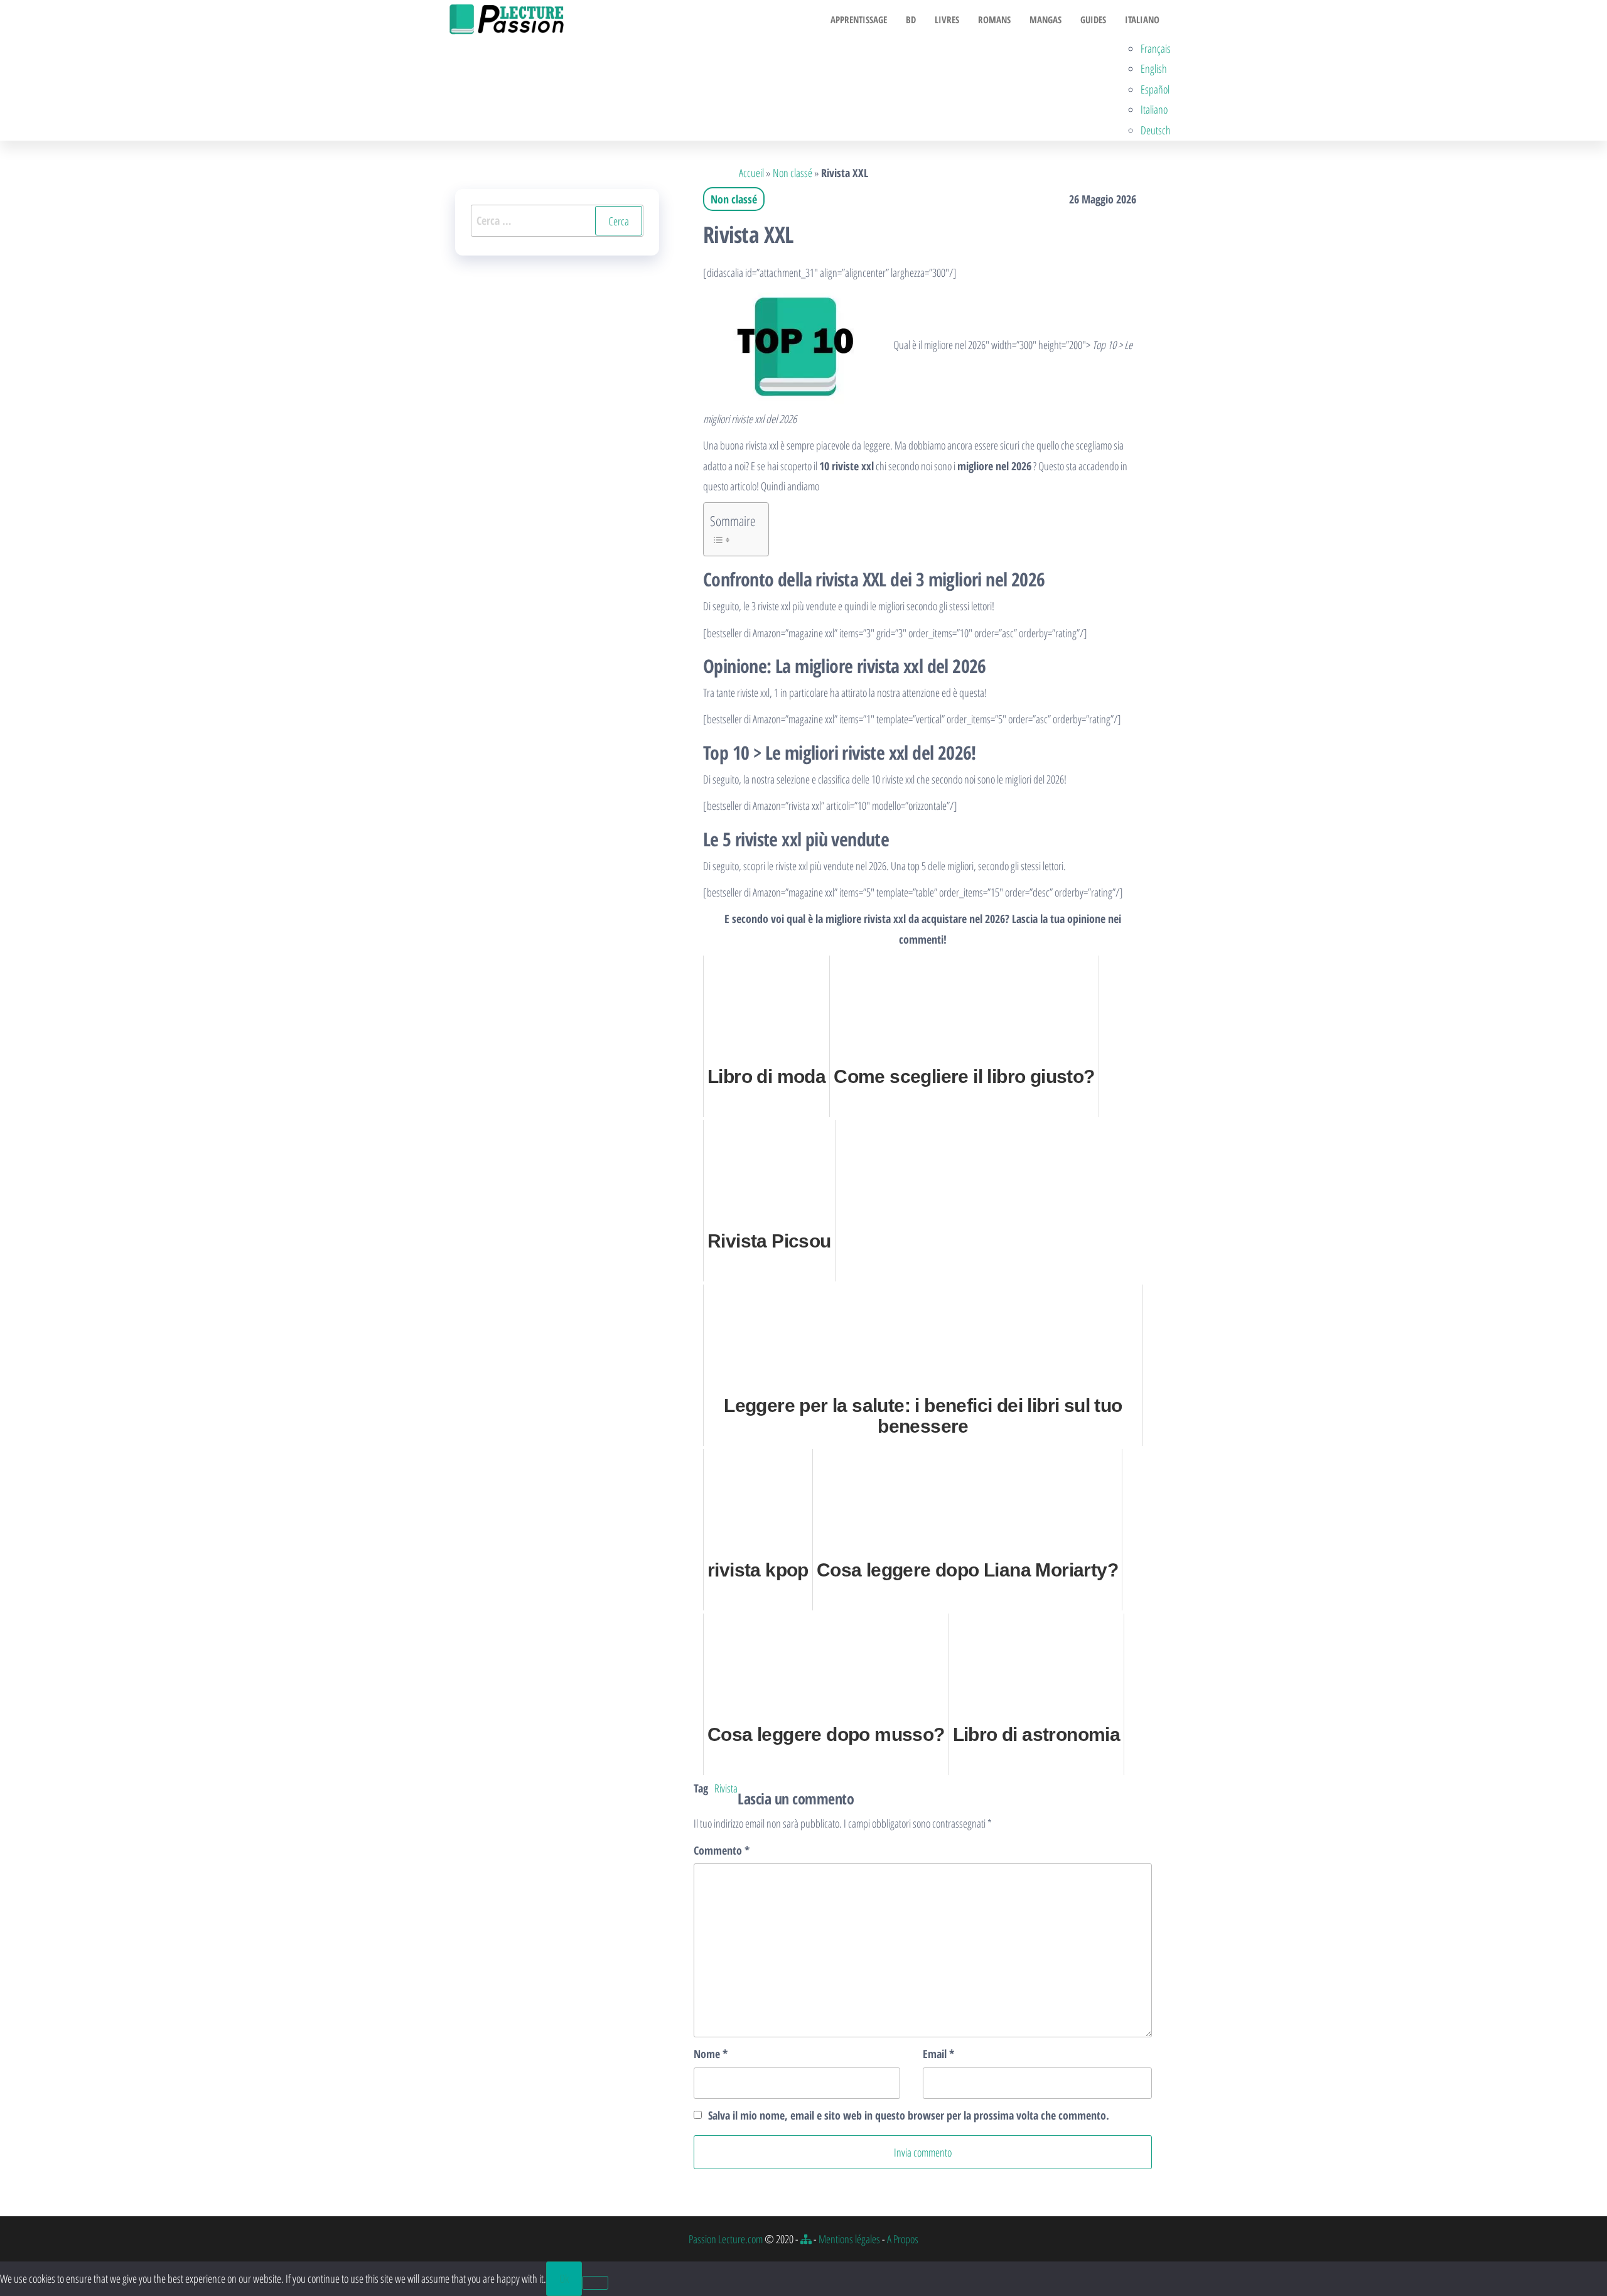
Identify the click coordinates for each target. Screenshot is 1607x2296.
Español (1155, 89)
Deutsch (1156, 130)
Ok (564, 2278)
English (1154, 68)
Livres (947, 19)
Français (1156, 48)
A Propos (903, 2239)
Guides (1093, 19)
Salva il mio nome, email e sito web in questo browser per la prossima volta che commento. (909, 2115)
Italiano (1142, 19)
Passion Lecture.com (726, 2239)
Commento (722, 1850)
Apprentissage (859, 19)
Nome (711, 2054)
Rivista (726, 1788)
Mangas (1045, 19)
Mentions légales (849, 2239)
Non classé (793, 173)
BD (911, 19)
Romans (994, 19)
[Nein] (595, 2283)
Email (938, 2054)
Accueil (751, 173)
